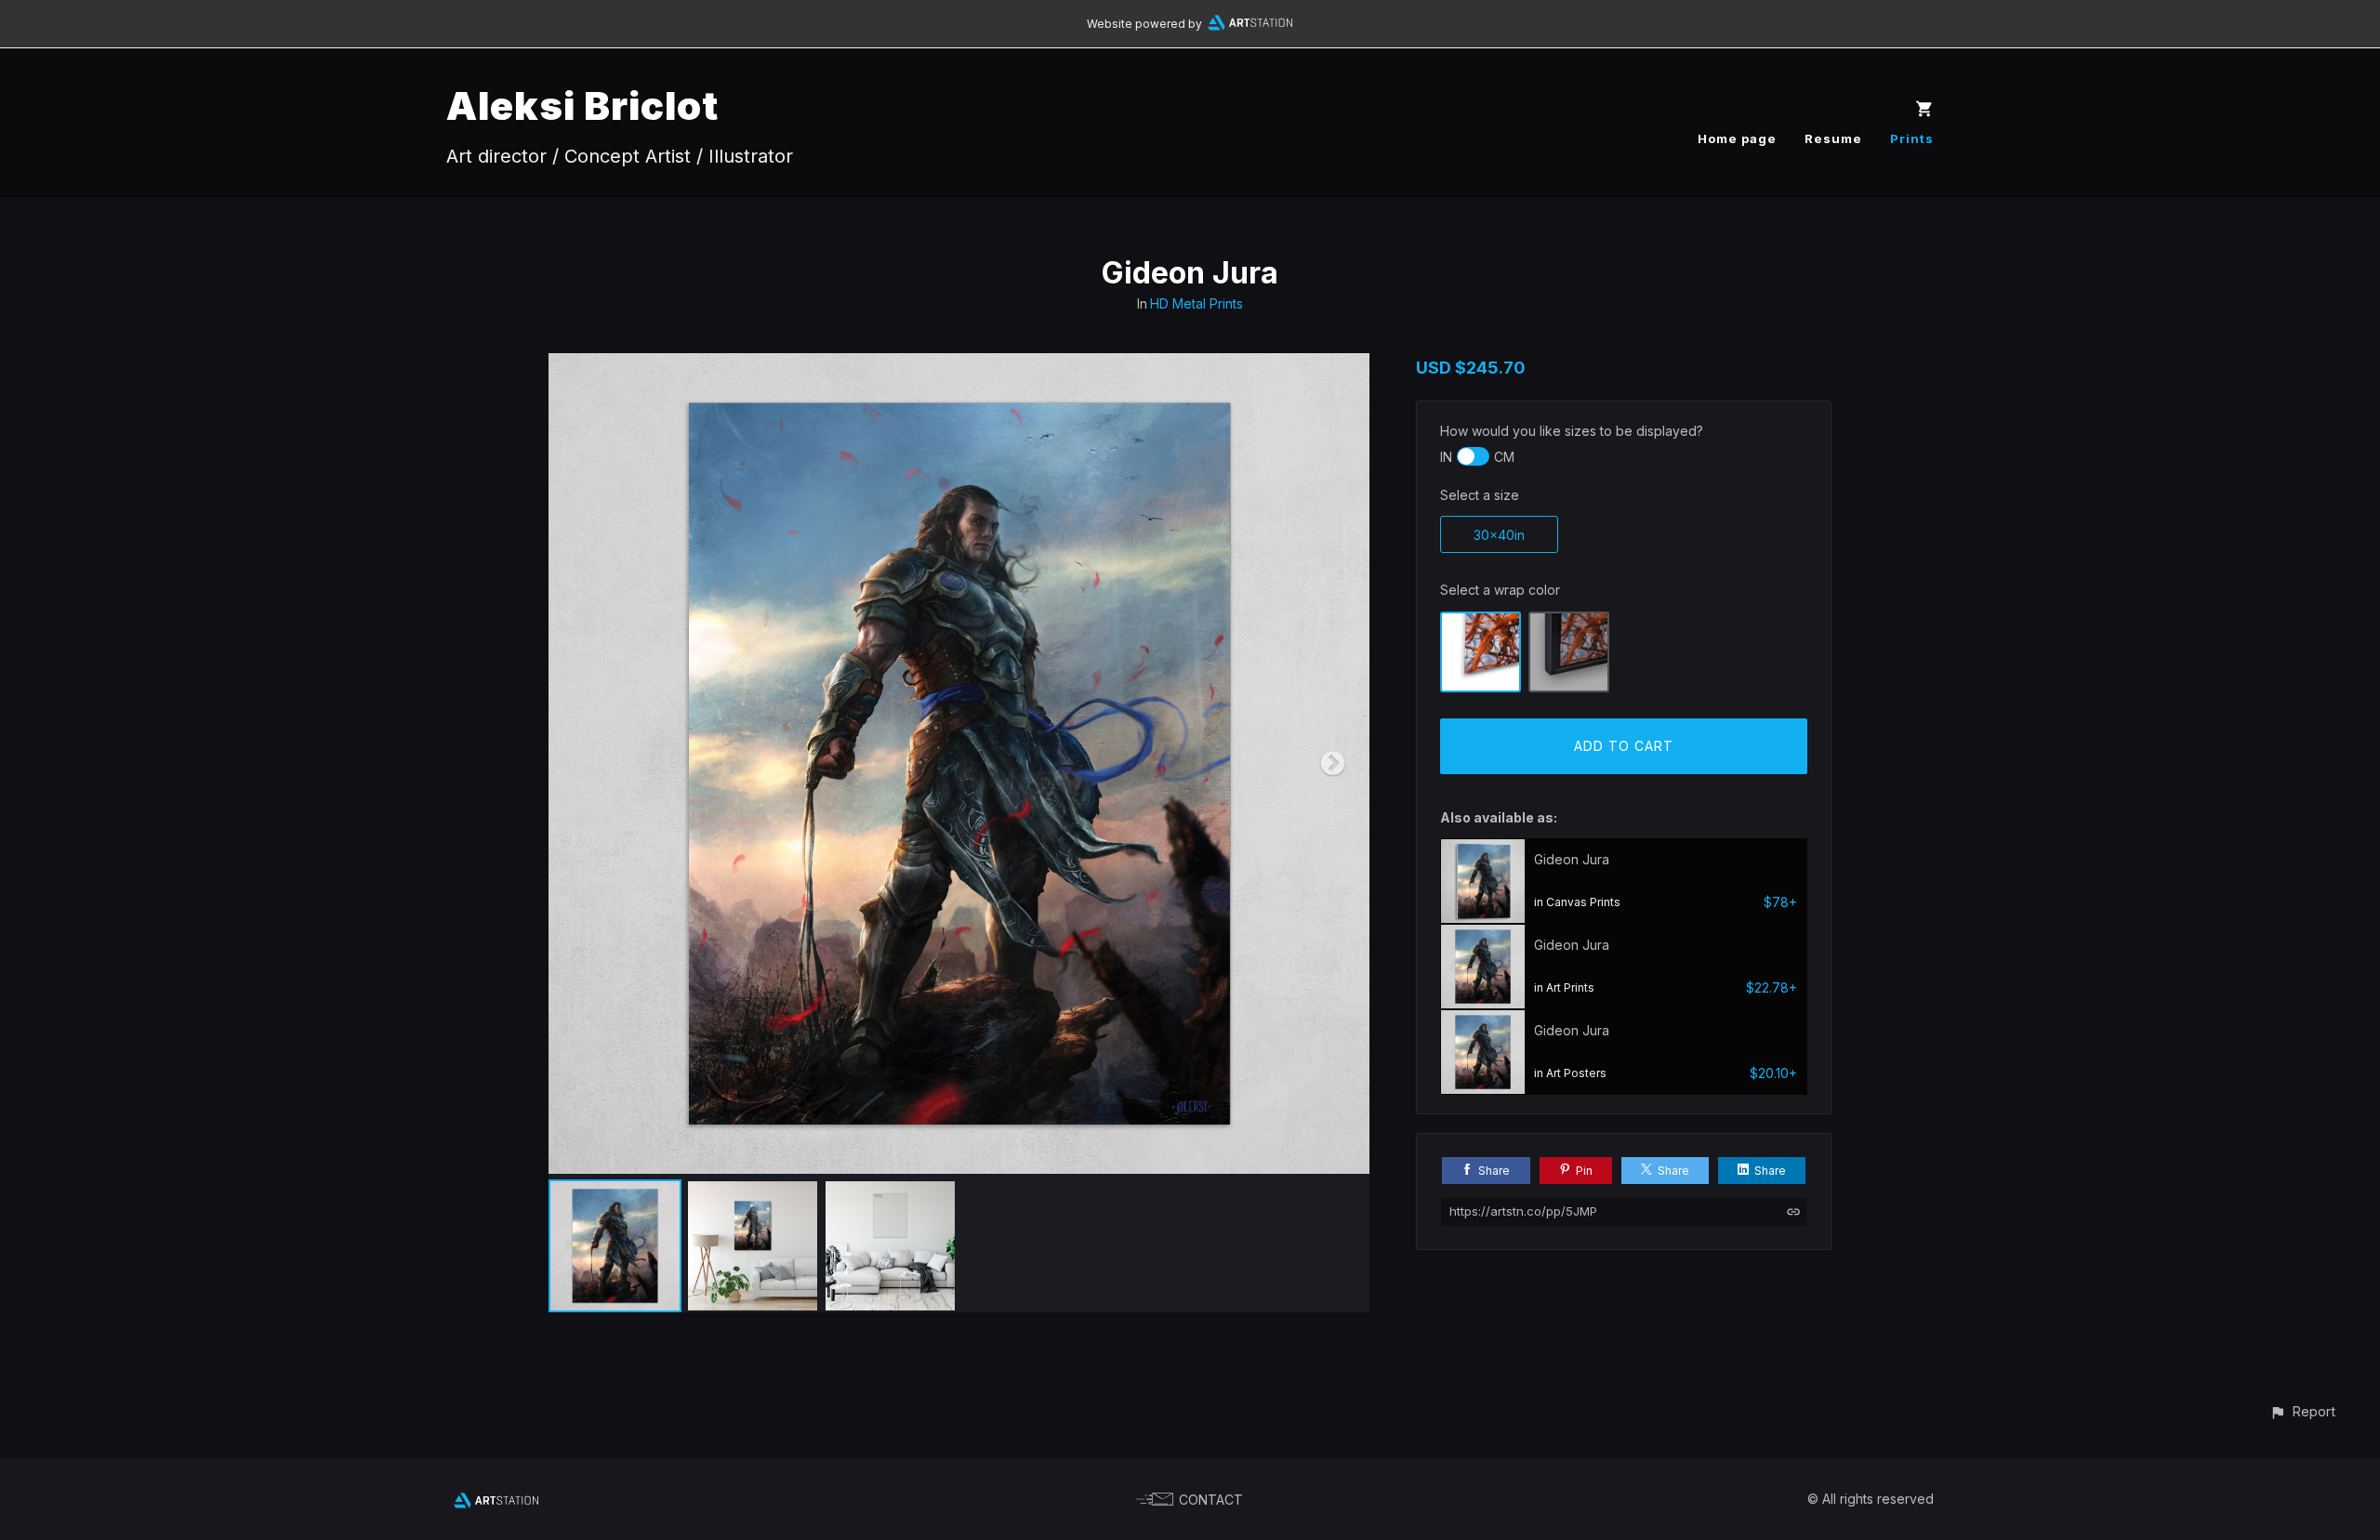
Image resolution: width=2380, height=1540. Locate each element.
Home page (1737, 138)
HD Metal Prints (1197, 303)
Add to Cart (1624, 746)
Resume (1833, 138)
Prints (1912, 138)
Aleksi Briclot (582, 105)
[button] (2302, 1411)
